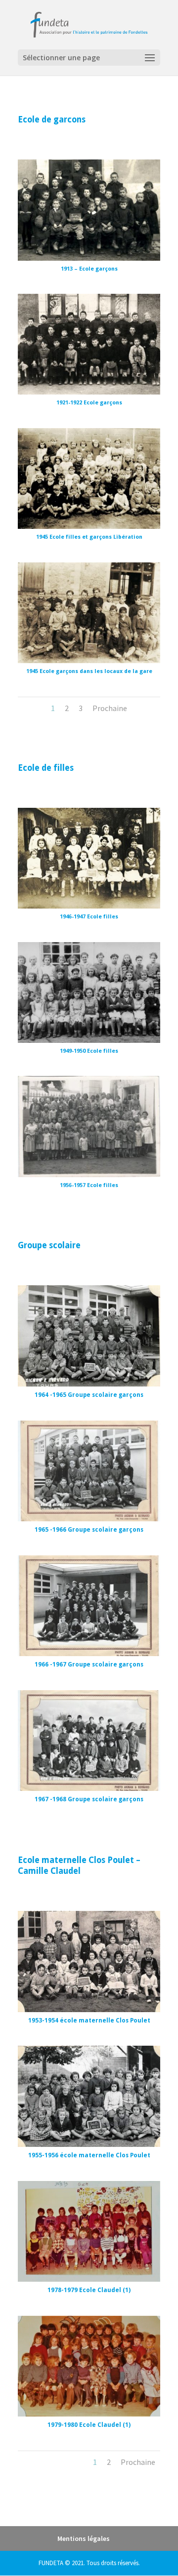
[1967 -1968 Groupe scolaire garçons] (89, 1788)
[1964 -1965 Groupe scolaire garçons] (89, 1384)
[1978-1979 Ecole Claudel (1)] (89, 2279)
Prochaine (110, 708)
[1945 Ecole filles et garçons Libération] (89, 526)
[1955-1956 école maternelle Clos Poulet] (89, 2144)
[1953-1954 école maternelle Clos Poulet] (89, 2009)
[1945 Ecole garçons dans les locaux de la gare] (89, 660)
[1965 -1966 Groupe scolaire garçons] (89, 1519)
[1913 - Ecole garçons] (89, 258)
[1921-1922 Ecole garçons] (89, 392)
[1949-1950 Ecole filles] (89, 1040)
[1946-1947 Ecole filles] (89, 906)
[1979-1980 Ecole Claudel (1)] (89, 2414)
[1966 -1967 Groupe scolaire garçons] (89, 1653)
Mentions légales (84, 2538)
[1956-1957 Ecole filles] (89, 1174)
